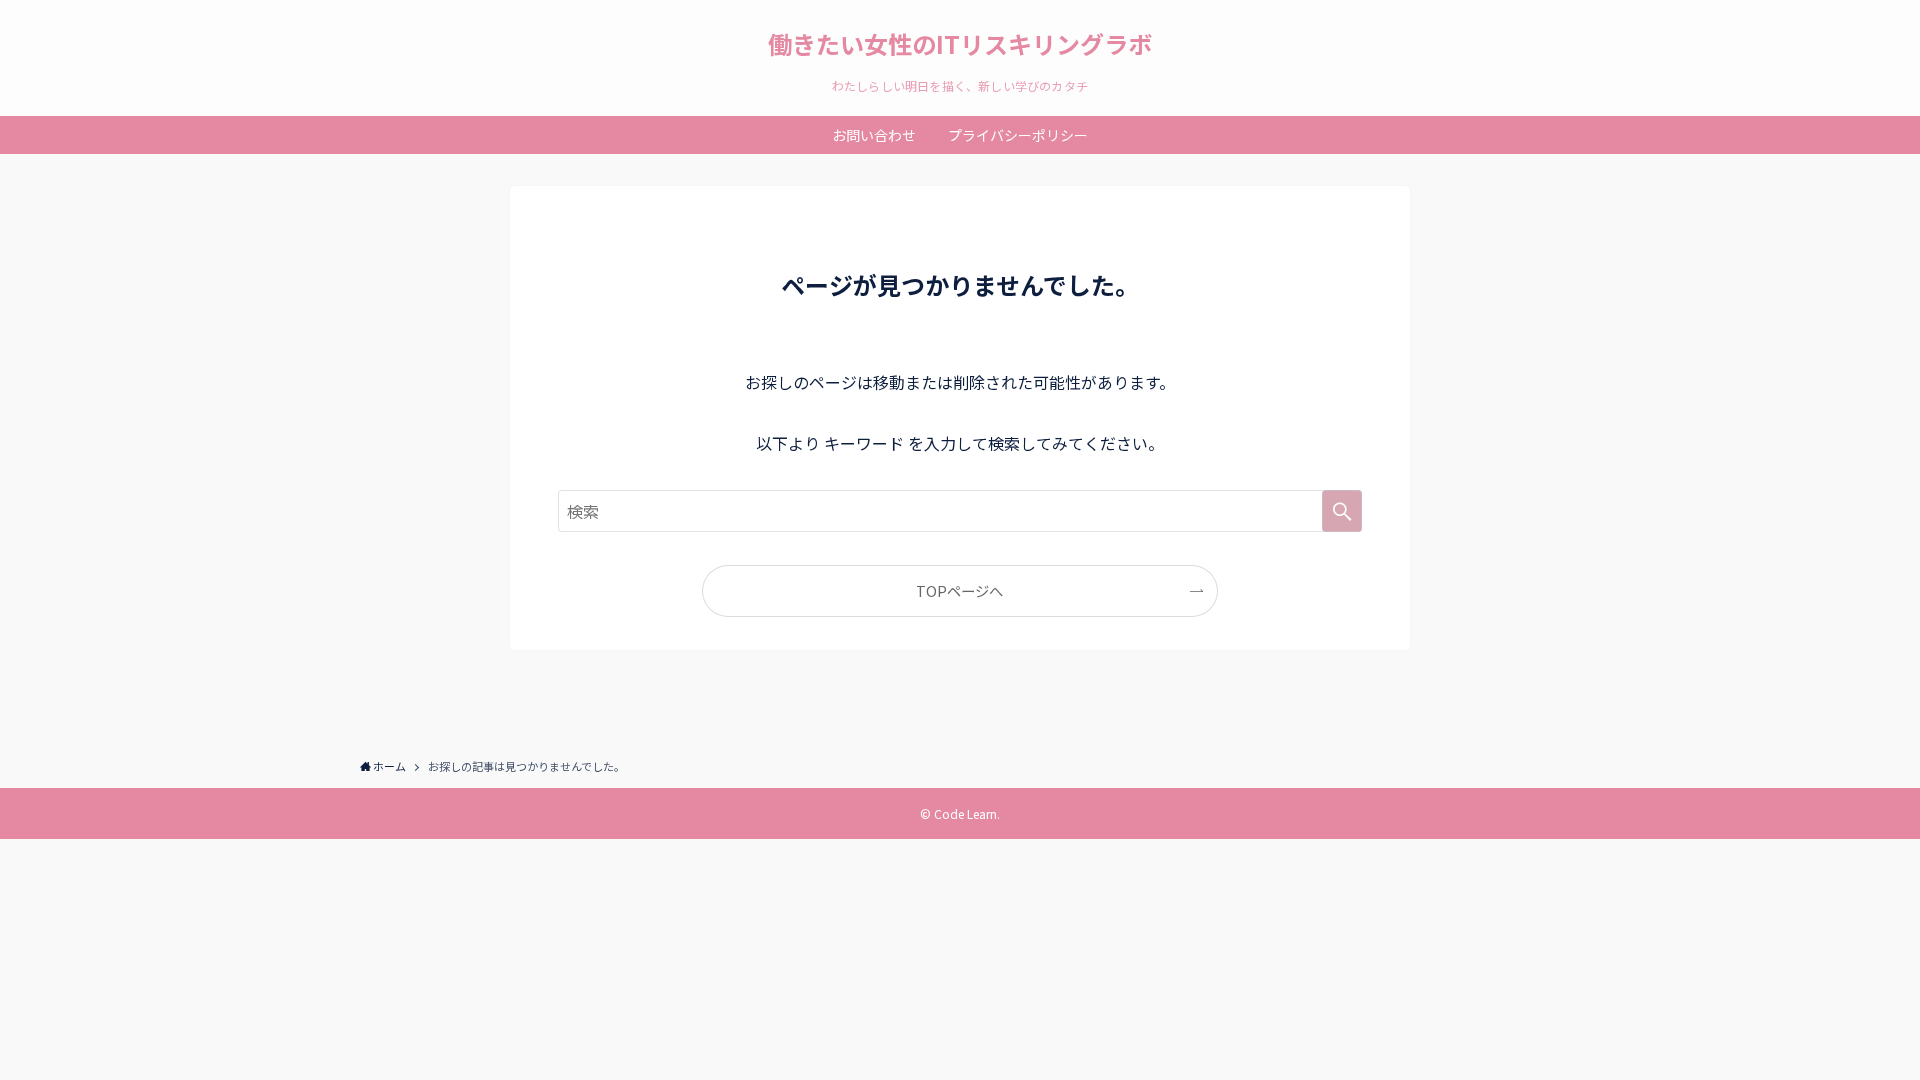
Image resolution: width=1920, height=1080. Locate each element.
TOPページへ (959, 590)
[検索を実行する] (1342, 511)
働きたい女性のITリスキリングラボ (960, 44)
